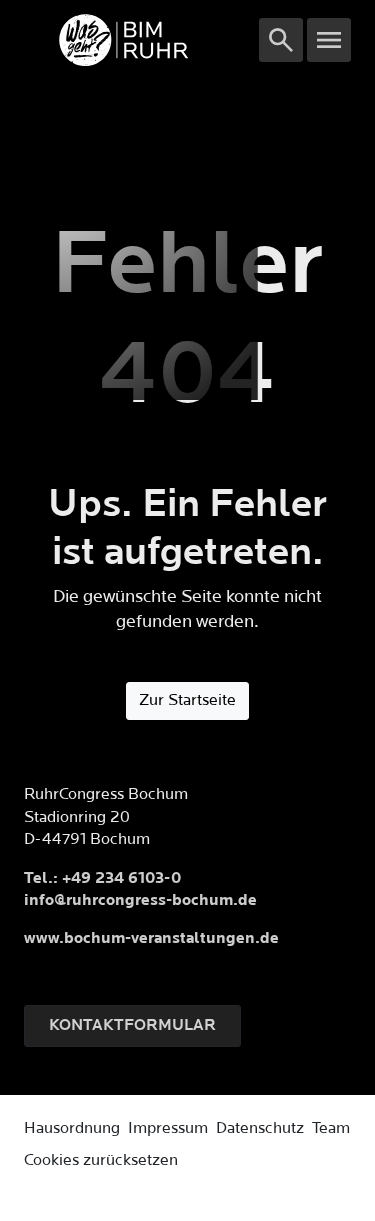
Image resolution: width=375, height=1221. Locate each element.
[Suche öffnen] (281, 40)
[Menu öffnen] (329, 40)
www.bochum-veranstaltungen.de (151, 938)
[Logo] (141, 40)
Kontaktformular (132, 1025)
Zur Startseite (187, 700)
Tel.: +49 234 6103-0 (102, 878)
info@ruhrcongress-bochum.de (140, 900)
